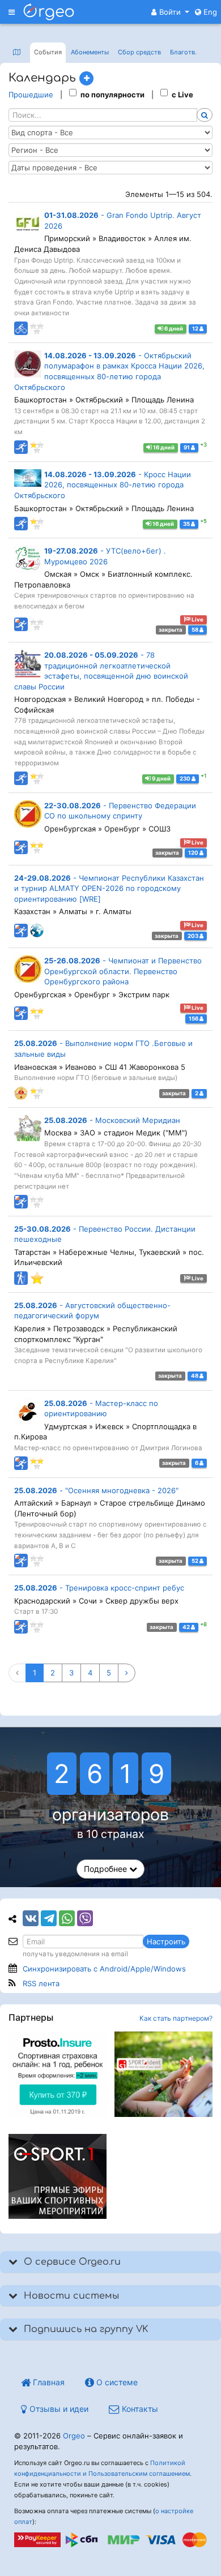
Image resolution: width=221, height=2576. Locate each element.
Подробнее (107, 1869)
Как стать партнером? (176, 2018)
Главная (48, 2382)
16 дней (163, 447)
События (48, 52)
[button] (170, 12)
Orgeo (74, 2436)
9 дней (161, 779)
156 (194, 1019)
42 (187, 1627)
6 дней (173, 329)
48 (195, 1376)
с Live (182, 95)
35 (187, 524)
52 (195, 1561)
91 (187, 447)
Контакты (139, 2409)
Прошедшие (31, 95)
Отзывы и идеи (58, 2409)
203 (194, 936)
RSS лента (41, 1983)
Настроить (166, 1941)
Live (197, 620)
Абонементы (90, 52)
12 (196, 329)
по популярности (112, 95)
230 (186, 779)
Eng (209, 12)
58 (195, 630)
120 (194, 853)
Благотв (183, 52)
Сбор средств (139, 52)
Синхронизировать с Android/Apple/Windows (104, 1969)
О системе (116, 2382)
